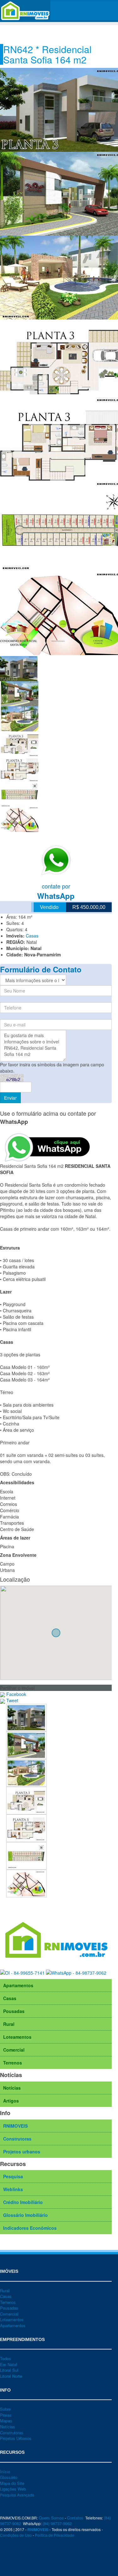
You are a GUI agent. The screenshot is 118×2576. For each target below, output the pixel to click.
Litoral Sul (9, 2370)
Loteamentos (17, 2037)
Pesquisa (13, 2176)
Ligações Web (13, 2489)
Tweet (12, 1700)
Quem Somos (51, 2518)
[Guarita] (26, 1744)
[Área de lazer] (26, 1772)
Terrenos (13, 2063)
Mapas (6, 2421)
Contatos (75, 2518)
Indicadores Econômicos (30, 2228)
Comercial (14, 2050)
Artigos (11, 2101)
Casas (32, 936)
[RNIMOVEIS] (25, 10)
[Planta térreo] (26, 1800)
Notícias (12, 2088)
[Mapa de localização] (26, 1883)
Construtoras (17, 2139)
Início (5, 2472)
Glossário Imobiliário (25, 2215)
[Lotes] (26, 1855)
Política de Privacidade (55, 2535)
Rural (9, 2024)
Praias (6, 2415)
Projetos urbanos (22, 2152)
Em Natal (8, 2364)
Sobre (5, 2409)
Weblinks (13, 2189)
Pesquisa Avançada (17, 2495)
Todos (6, 2358)
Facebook (16, 1694)
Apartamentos (18, 1985)
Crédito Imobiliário (23, 2202)
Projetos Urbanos (16, 2438)
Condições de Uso (16, 2535)
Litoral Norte (11, 2376)
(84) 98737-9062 (57, 2523)
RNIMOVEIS (15, 2126)
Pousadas (14, 2011)
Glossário (9, 2477)
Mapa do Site (12, 2483)
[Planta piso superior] (26, 1827)
